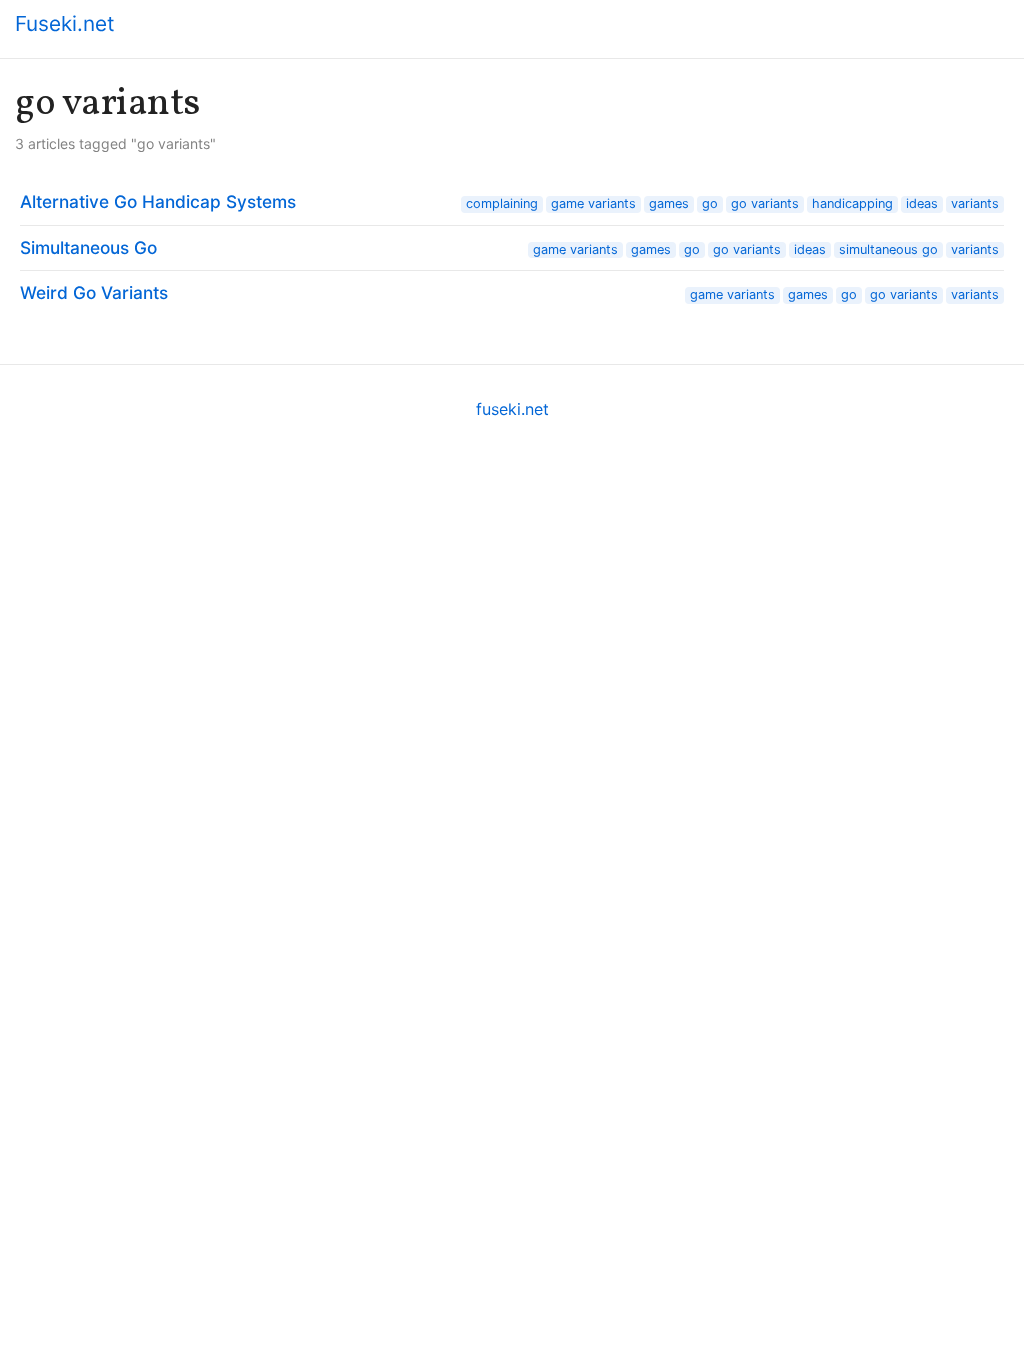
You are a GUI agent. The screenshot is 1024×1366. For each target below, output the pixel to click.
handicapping (852, 203)
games (669, 203)
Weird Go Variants (94, 292)
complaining (502, 203)
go (710, 203)
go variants (765, 203)
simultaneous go (888, 249)
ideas (922, 203)
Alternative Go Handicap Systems (158, 201)
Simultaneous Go (88, 247)
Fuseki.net (65, 23)
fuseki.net (512, 409)
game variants (593, 203)
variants (975, 203)
